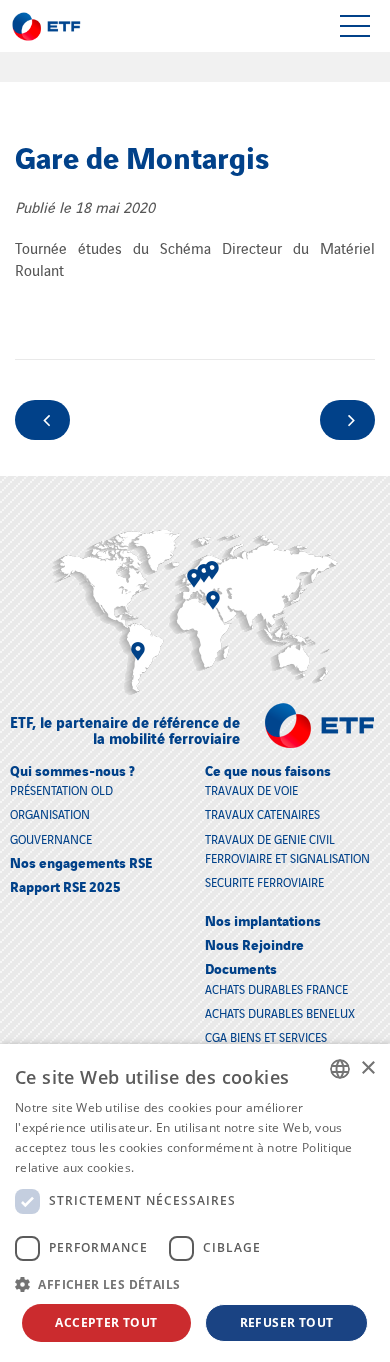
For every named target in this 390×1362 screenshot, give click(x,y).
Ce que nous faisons (268, 769)
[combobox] (340, 1069)
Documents (241, 967)
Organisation (50, 813)
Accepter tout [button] (106, 1322)
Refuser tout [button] (287, 1322)
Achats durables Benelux (280, 1012)
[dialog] (195, 1203)
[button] (195, 1284)
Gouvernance (51, 838)
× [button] (367, 1068)
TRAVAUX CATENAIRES (262, 813)
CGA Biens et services (266, 1036)
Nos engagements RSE (81, 861)
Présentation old (61, 789)
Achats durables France (276, 988)
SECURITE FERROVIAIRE (264, 881)
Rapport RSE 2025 (65, 885)
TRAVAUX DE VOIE (251, 789)
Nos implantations (263, 919)
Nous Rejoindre (254, 943)
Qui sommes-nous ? (72, 769)
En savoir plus (178, 1167)
